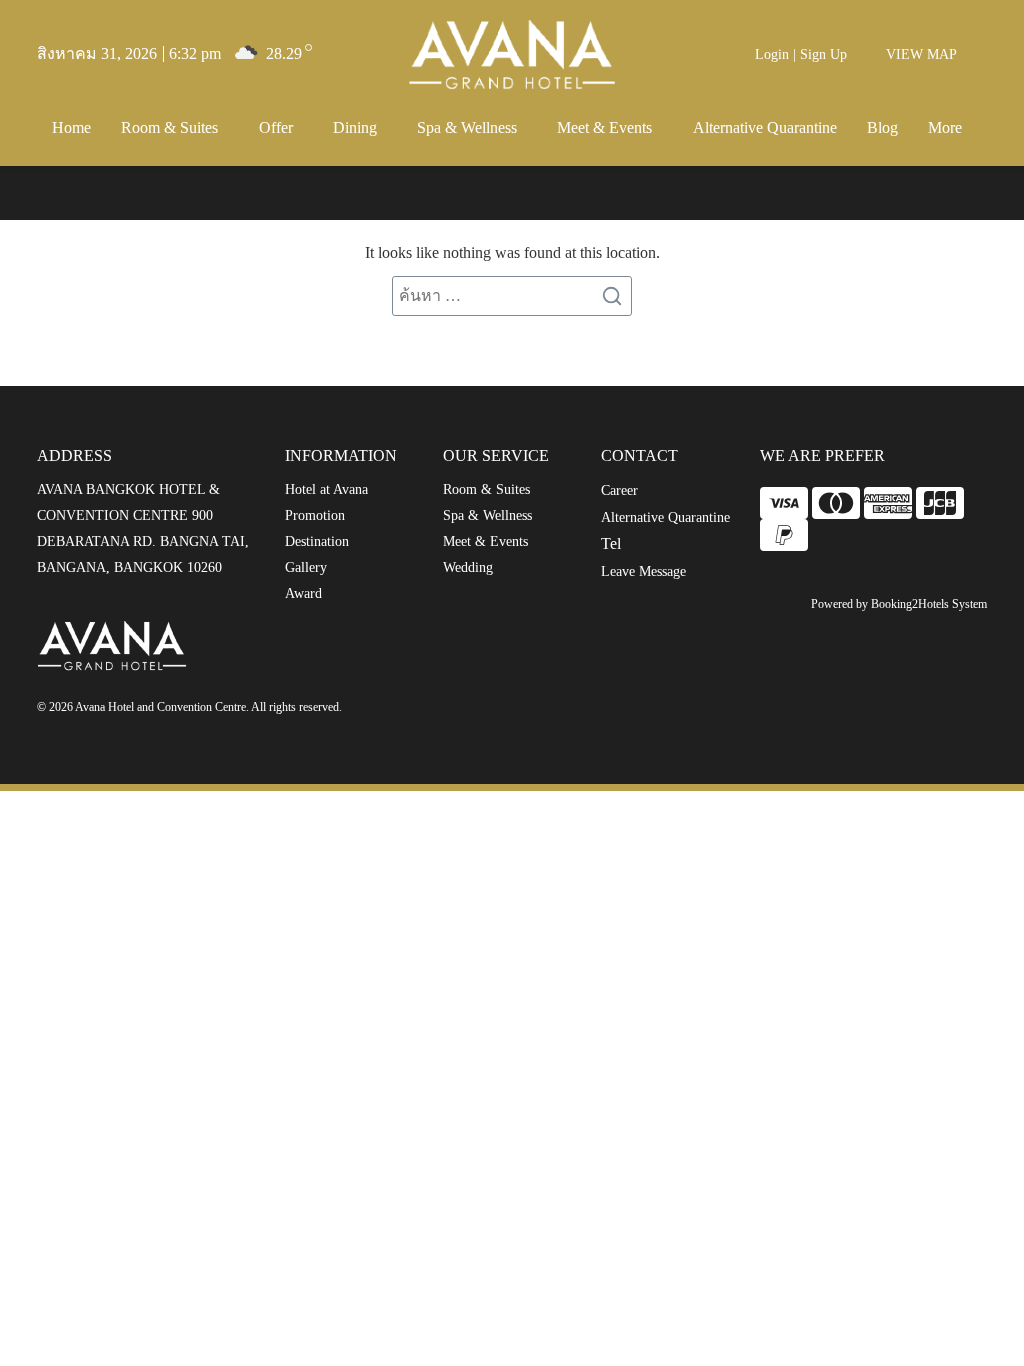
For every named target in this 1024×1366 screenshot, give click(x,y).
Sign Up (823, 54)
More (945, 127)
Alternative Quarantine (765, 127)
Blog (882, 127)
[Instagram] (470, 710)
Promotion (315, 515)
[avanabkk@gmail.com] (386, 710)
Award (303, 593)
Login (772, 54)
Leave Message (643, 571)
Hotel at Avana (326, 489)
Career (619, 490)
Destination (317, 541)
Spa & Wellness (467, 127)
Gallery (306, 567)
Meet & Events (604, 127)
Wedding (468, 567)
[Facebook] (428, 710)
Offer (276, 127)
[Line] (504, 710)
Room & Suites (169, 127)
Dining (355, 127)
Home (71, 127)
